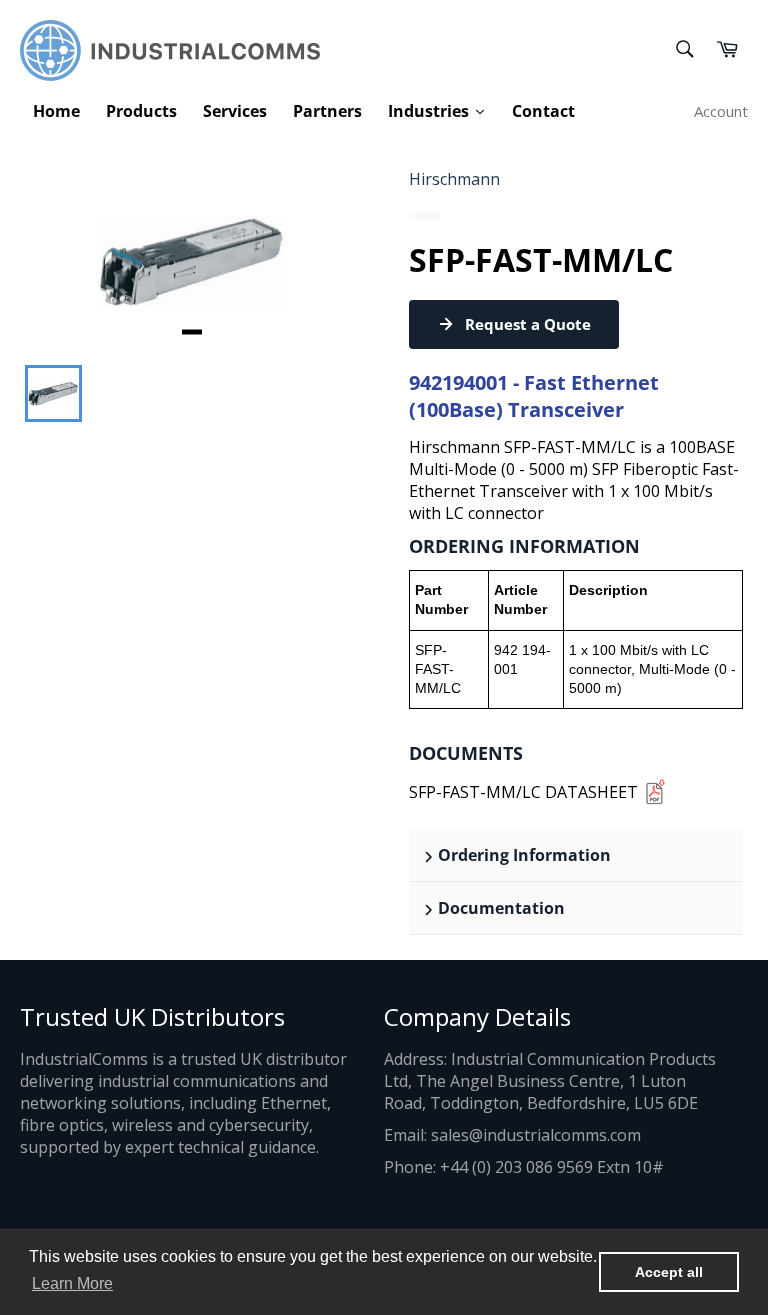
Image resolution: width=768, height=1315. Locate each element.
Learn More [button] (72, 1283)
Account (721, 111)
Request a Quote (528, 324)
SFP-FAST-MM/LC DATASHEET (523, 792)
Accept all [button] (669, 1272)
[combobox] (683, 50)
